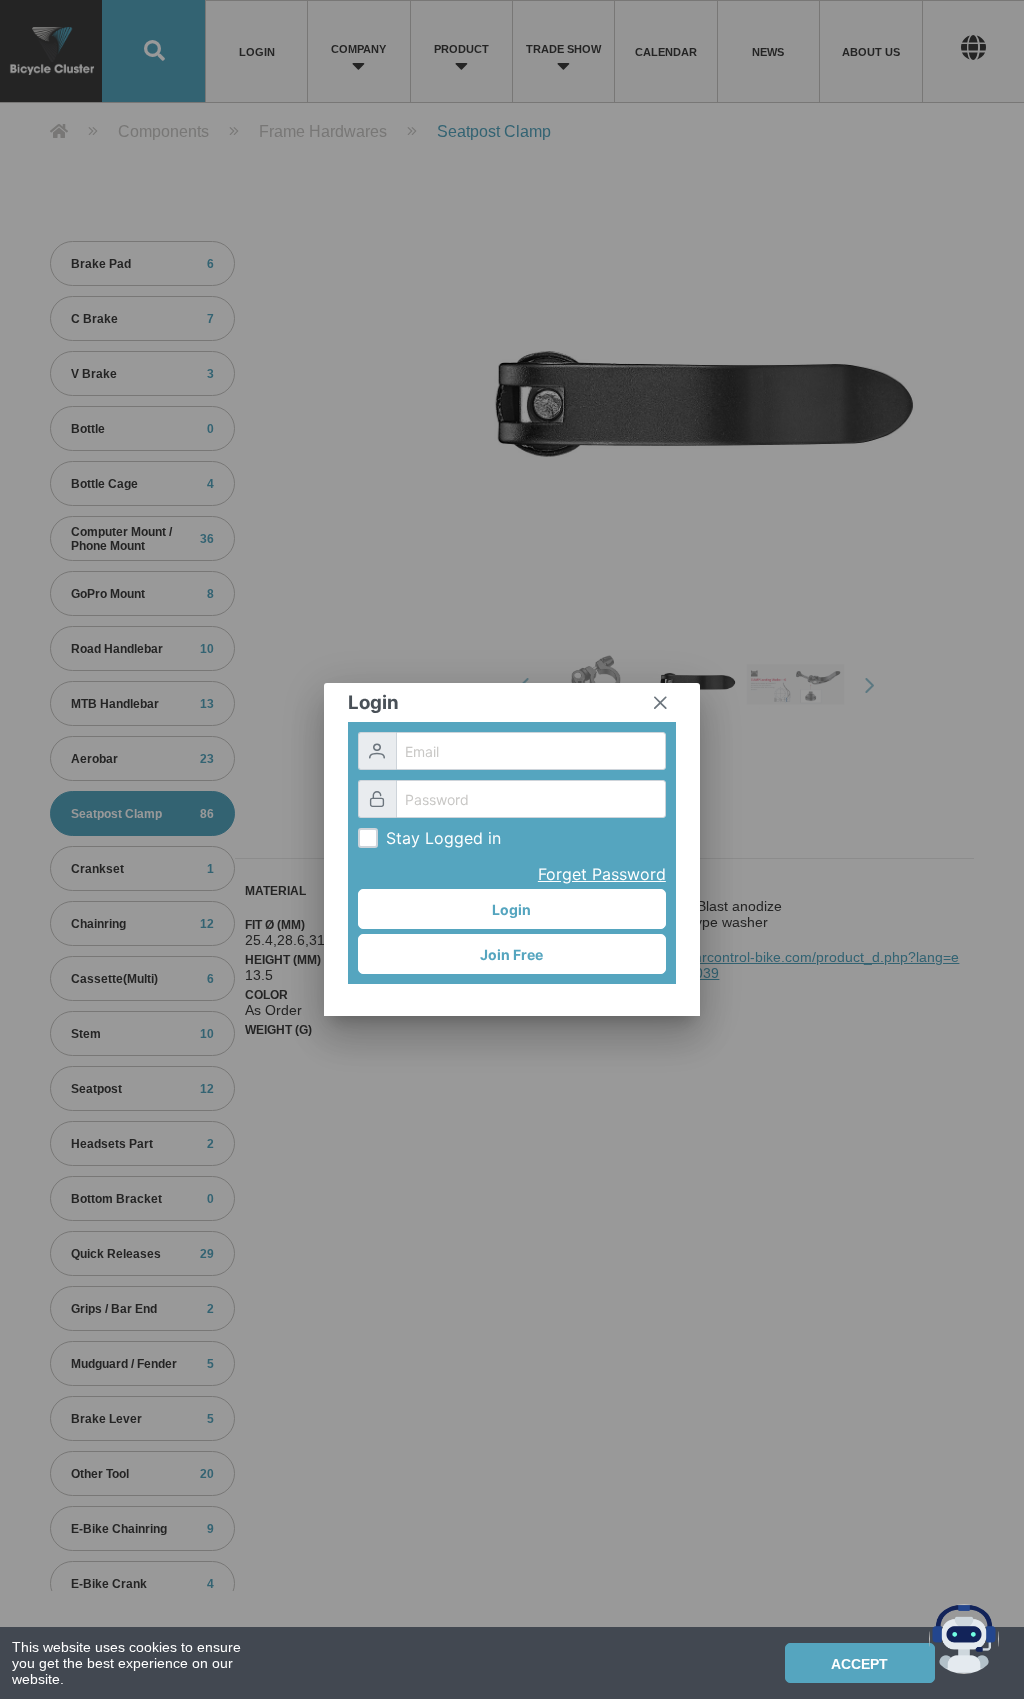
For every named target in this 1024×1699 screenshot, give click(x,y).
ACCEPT (859, 1664)
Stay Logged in (443, 838)
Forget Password (602, 874)
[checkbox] (368, 838)
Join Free (511, 954)
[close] (660, 703)
